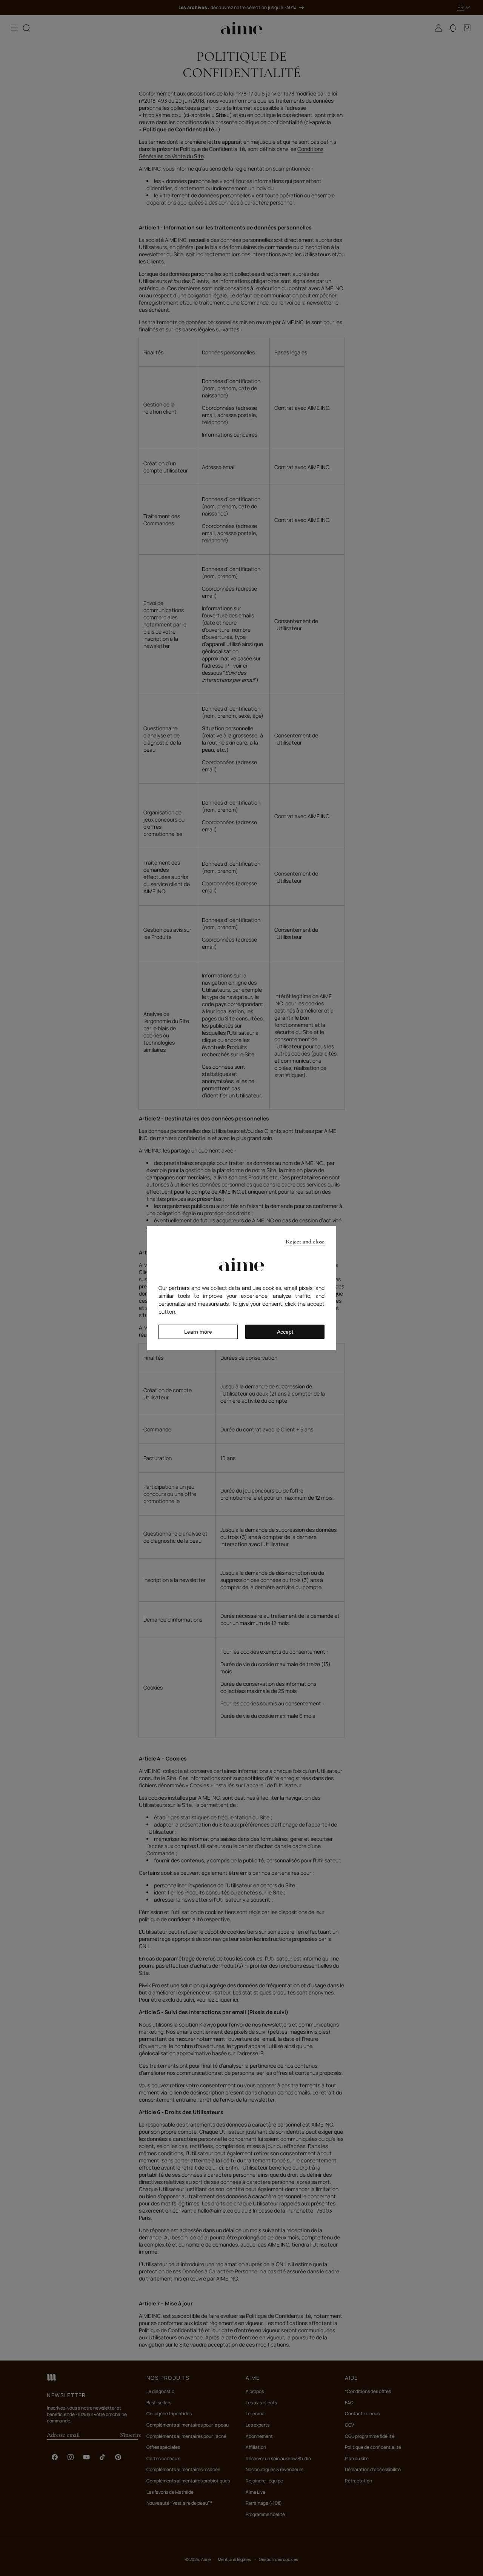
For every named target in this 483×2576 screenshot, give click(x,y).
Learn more (198, 1332)
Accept (285, 1332)
